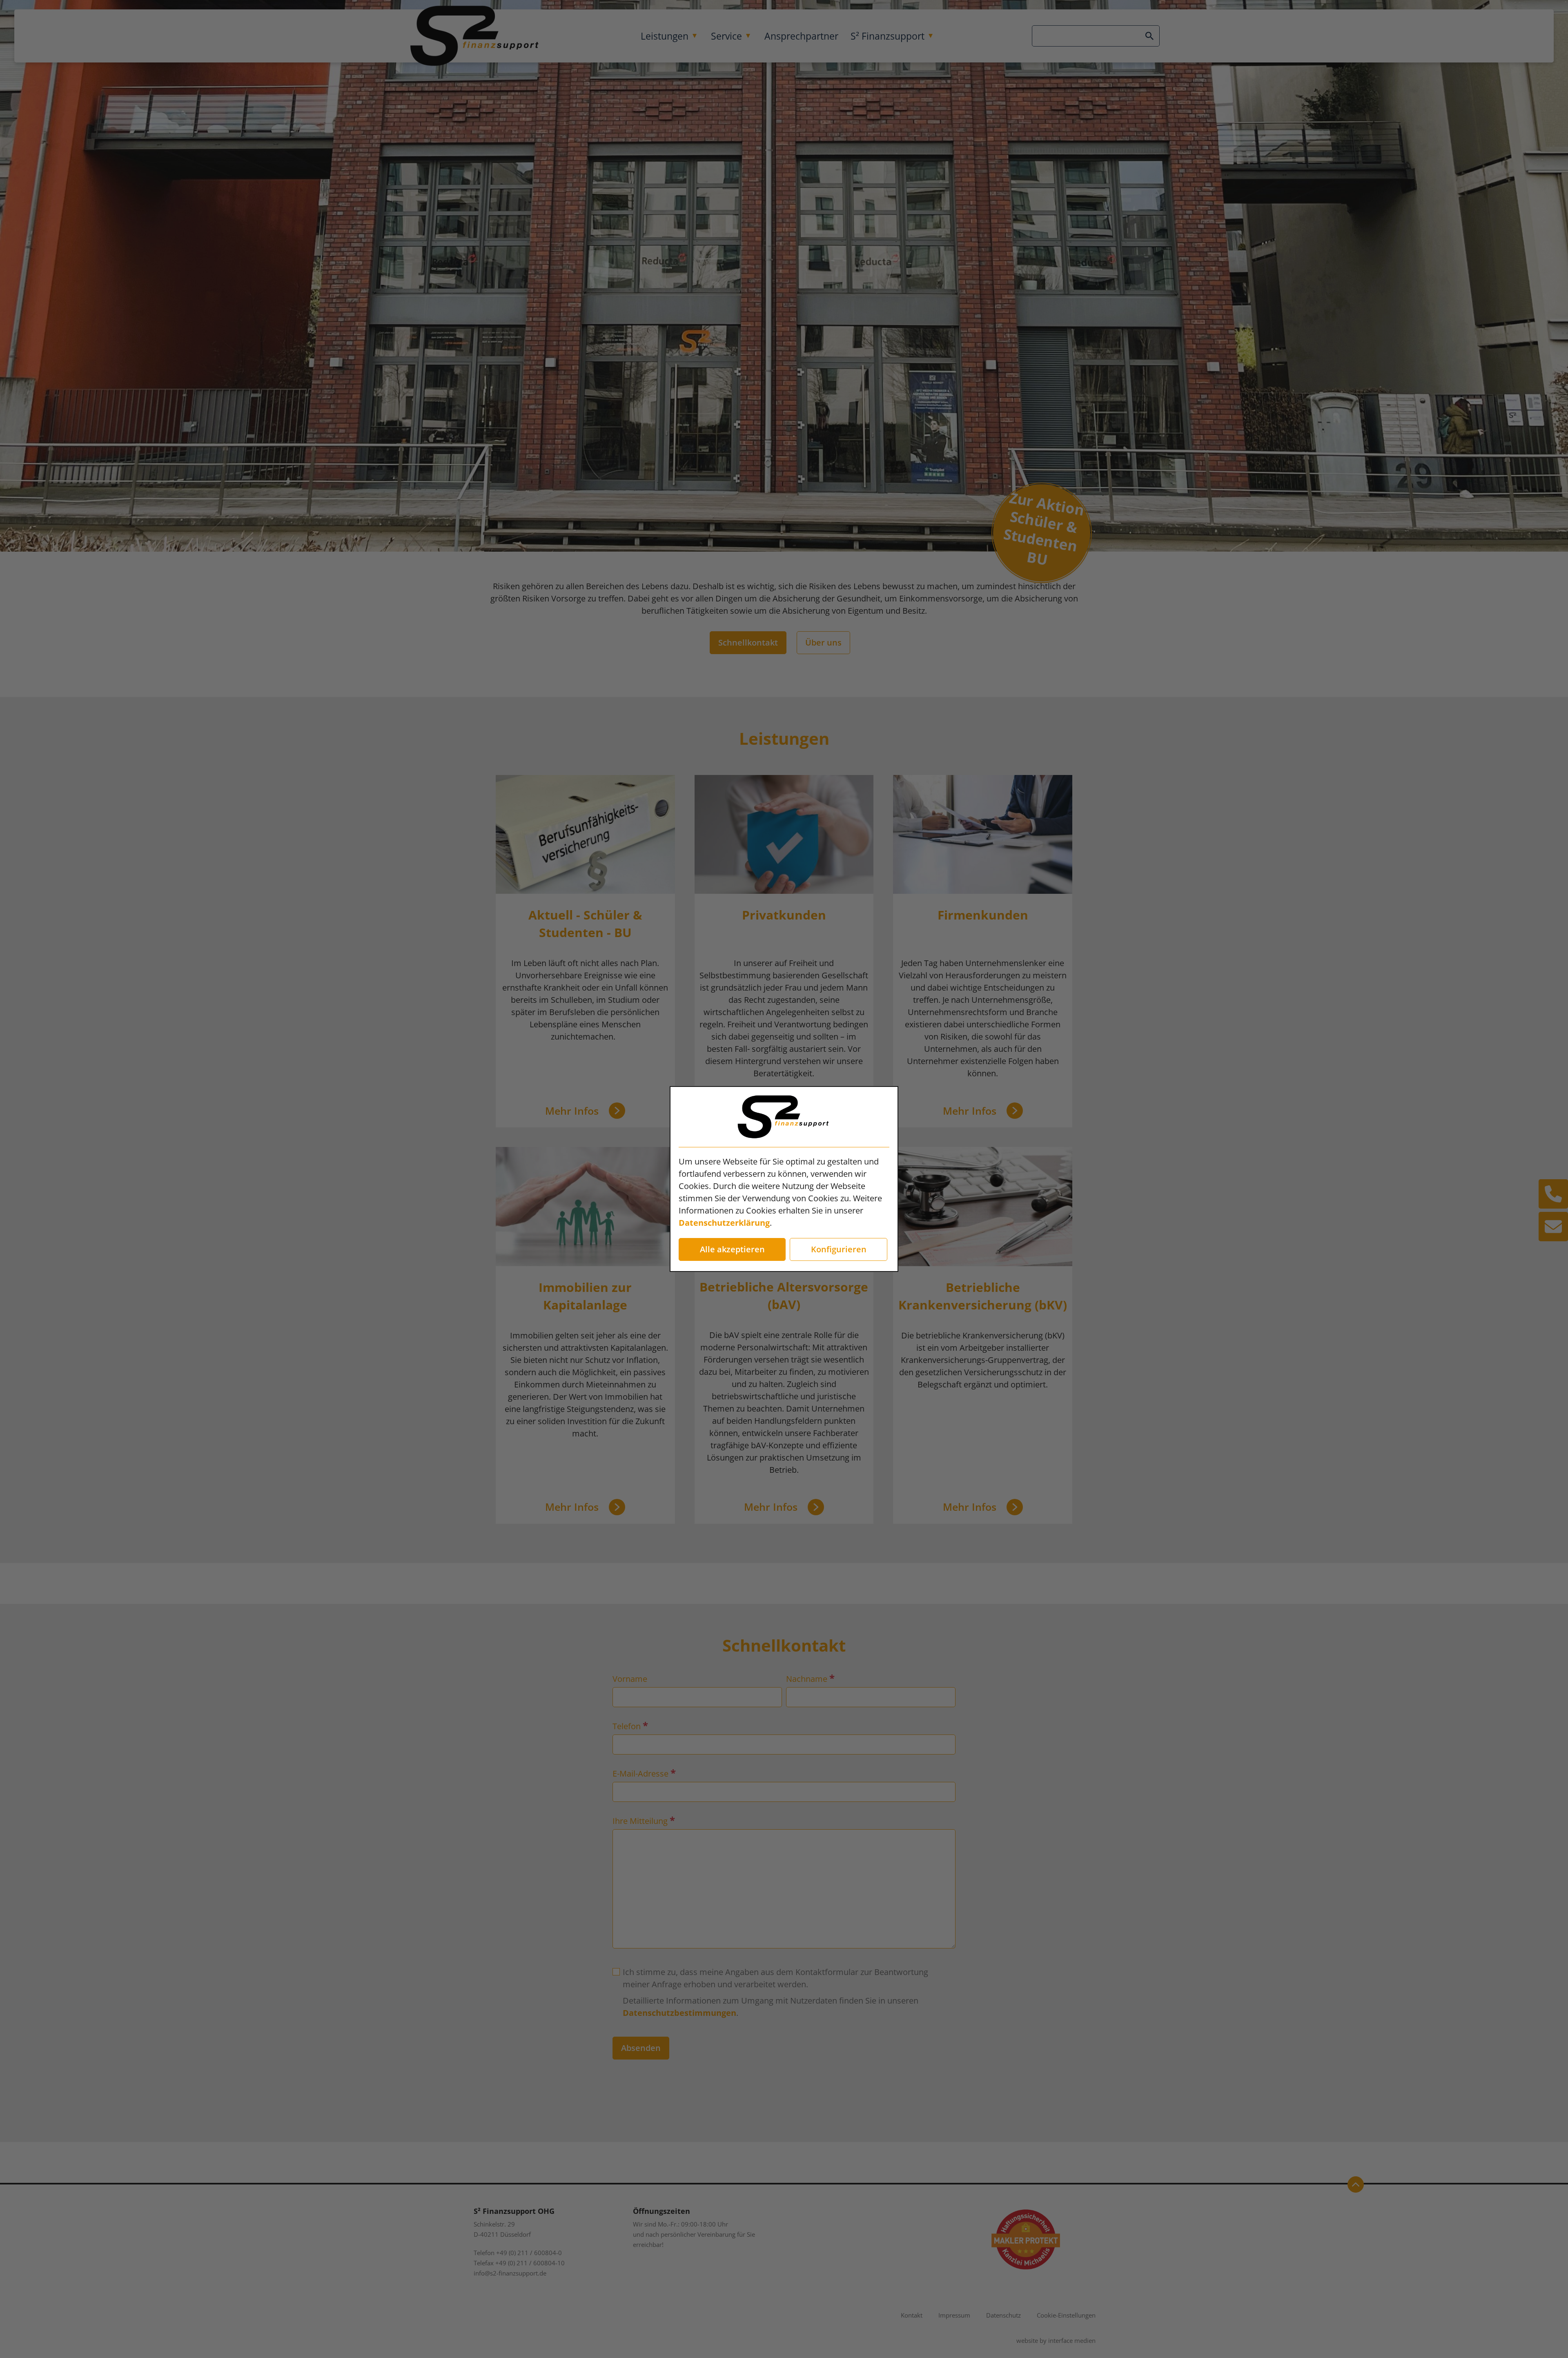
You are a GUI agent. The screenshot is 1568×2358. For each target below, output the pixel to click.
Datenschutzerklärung (724, 1223)
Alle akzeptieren (732, 1249)
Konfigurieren (839, 1249)
